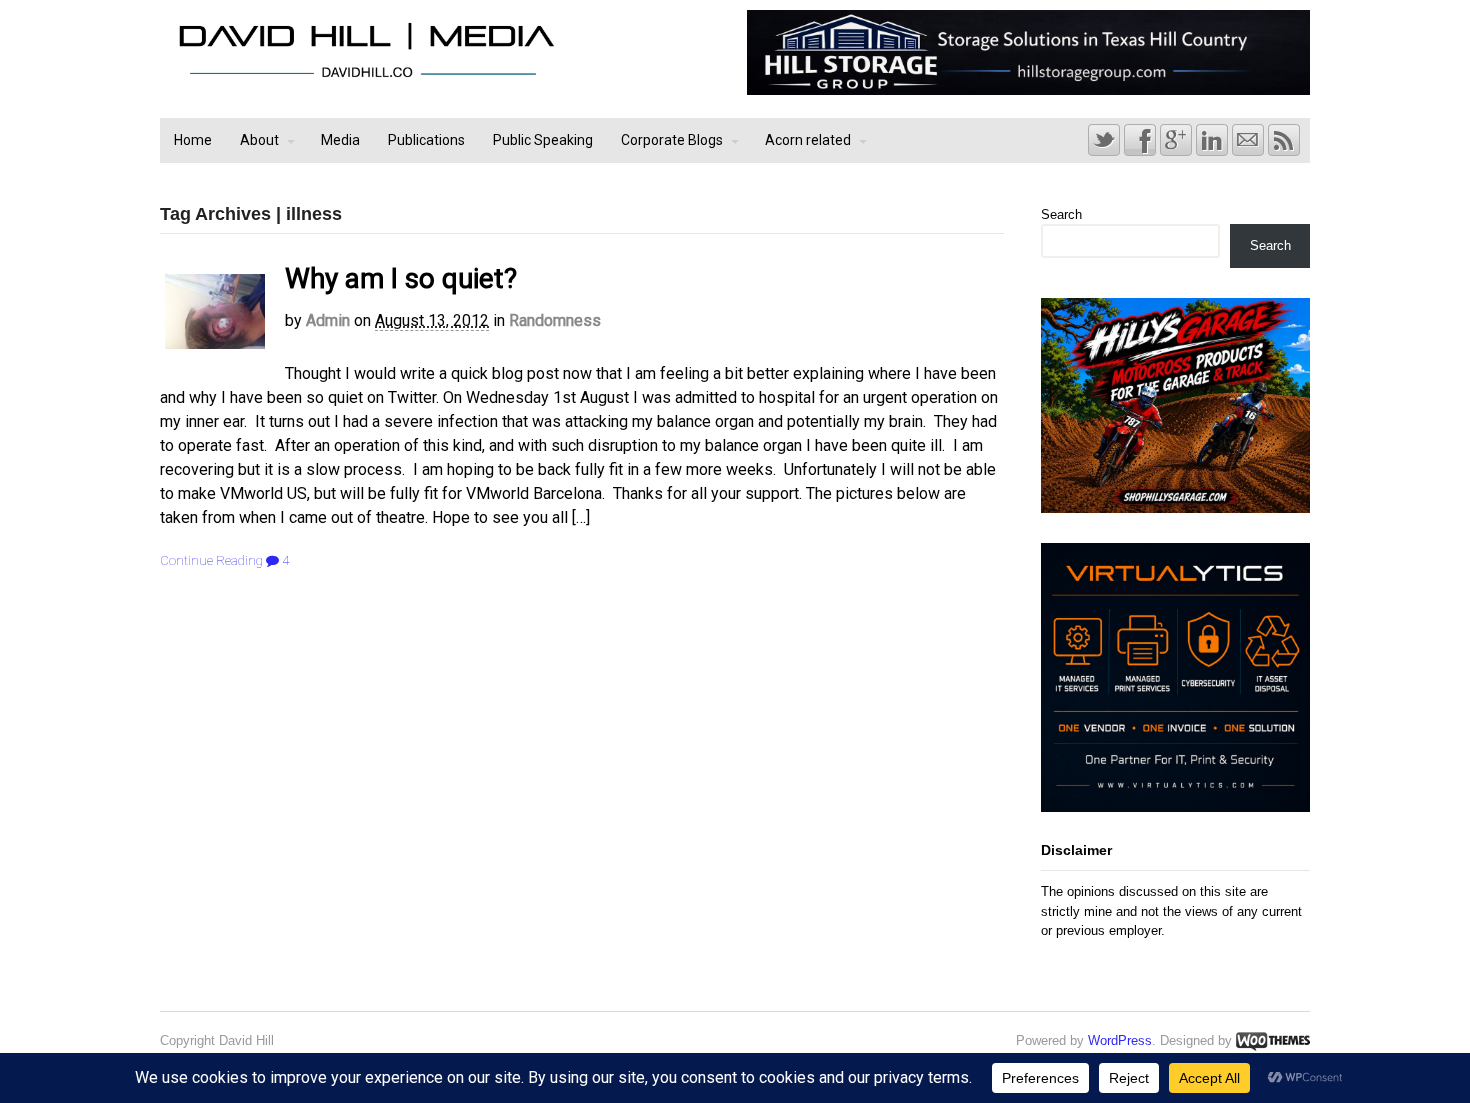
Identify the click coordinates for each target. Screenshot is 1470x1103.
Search (1061, 214)
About (259, 140)
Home (193, 140)
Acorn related (808, 140)
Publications (426, 140)
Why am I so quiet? (401, 278)
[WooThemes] (1273, 1040)
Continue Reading (211, 560)
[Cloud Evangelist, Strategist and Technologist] (366, 77)
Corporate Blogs (672, 140)
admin (328, 320)
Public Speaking (543, 140)
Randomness (555, 320)
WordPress (1120, 1040)
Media (340, 140)
